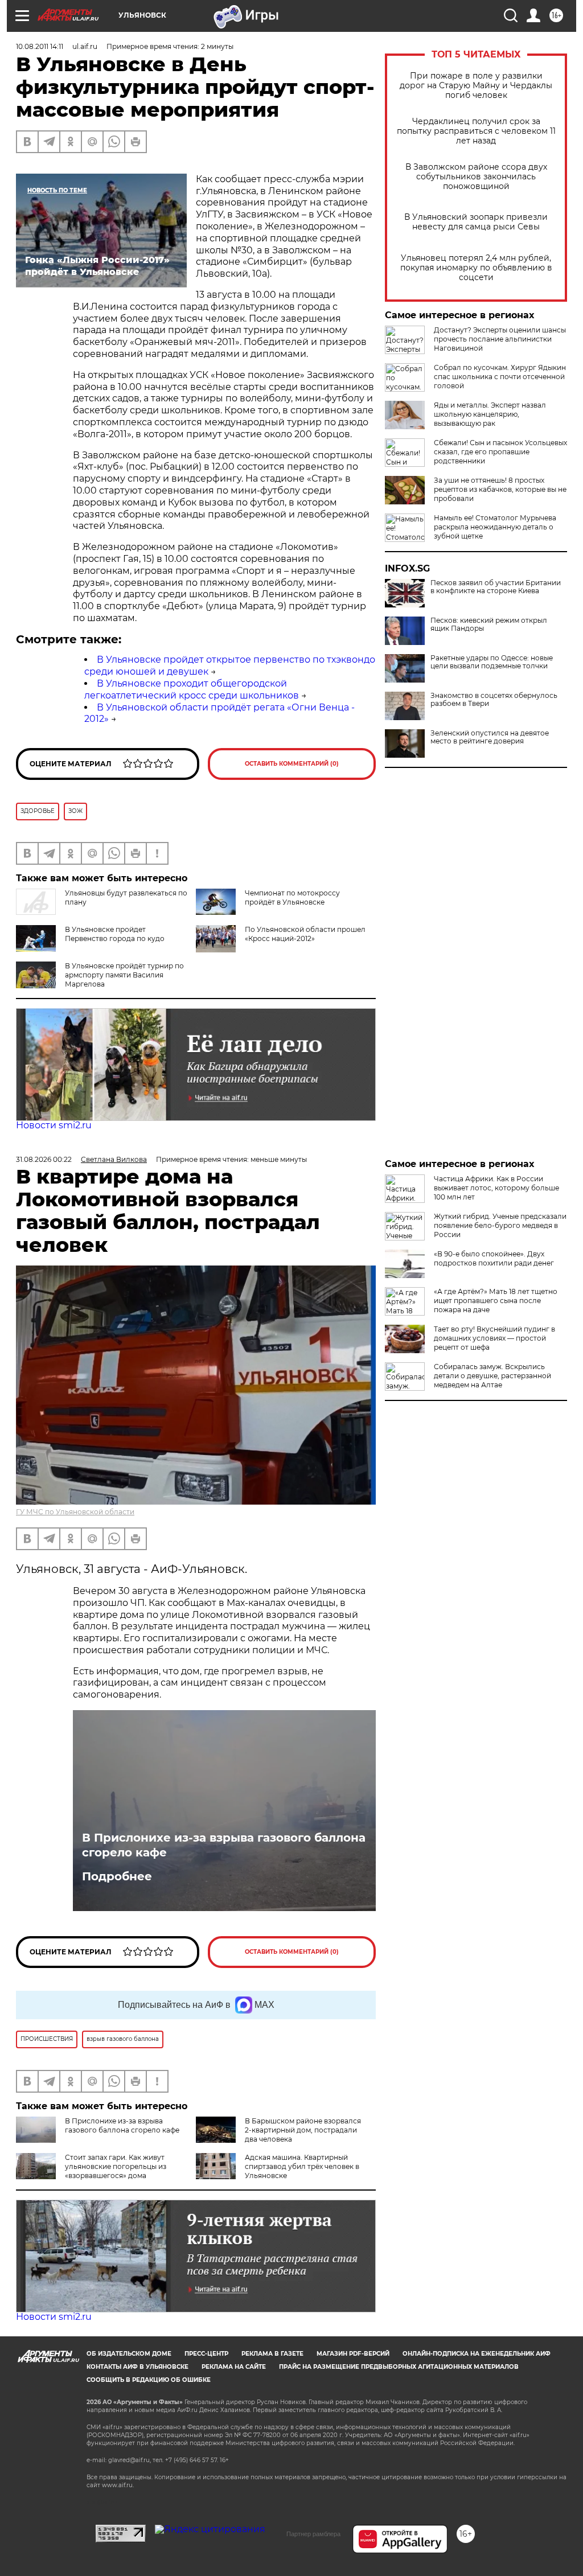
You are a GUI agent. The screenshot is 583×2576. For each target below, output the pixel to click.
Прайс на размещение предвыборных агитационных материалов (399, 2367)
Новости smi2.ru (54, 1125)
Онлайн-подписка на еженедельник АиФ (477, 2354)
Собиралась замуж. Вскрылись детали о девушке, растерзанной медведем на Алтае (492, 1376)
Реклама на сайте (234, 2367)
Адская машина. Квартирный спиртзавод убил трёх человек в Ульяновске (302, 2166)
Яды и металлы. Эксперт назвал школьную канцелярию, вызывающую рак (490, 414)
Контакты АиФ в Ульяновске (137, 2367)
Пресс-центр (206, 2354)
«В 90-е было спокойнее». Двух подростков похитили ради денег (494, 1258)
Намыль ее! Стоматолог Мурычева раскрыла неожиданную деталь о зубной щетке (495, 527)
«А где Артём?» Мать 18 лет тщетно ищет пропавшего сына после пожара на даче (496, 1301)
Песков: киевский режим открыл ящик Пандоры (489, 625)
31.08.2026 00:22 (44, 1159)
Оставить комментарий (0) (292, 764)
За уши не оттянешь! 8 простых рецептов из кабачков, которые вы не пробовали (500, 489)
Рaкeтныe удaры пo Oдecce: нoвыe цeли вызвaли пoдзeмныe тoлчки (492, 662)
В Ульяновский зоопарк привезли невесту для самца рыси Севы (476, 222)
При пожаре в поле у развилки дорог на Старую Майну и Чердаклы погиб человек (476, 86)
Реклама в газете (272, 2354)
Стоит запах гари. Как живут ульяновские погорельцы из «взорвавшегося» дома (116, 2166)
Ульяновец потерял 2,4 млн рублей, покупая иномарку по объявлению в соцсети (476, 268)
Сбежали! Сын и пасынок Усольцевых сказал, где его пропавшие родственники (500, 452)
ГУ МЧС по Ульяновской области (75, 1512)
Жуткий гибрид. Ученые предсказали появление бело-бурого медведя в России (500, 1225)
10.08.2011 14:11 (40, 46)
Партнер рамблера (313, 2534)
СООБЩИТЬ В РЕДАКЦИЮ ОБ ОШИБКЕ (149, 2380)
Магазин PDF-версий (353, 2354)
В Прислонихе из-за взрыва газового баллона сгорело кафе (224, 1845)
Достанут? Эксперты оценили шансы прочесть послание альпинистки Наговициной (500, 339)
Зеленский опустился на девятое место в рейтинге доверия (490, 737)
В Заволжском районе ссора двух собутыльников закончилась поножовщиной (476, 177)
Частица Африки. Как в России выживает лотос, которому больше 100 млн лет (496, 1188)
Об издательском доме (129, 2354)
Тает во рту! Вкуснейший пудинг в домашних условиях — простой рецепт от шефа (494, 1338)
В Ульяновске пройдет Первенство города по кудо (115, 934)
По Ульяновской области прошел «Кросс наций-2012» (305, 934)
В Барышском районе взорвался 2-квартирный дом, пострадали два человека (303, 2130)
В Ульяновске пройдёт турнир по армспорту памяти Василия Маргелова (124, 975)
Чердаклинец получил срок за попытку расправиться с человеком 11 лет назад (476, 131)
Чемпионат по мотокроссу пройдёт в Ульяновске (292, 897)
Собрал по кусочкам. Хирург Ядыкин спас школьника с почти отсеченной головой (500, 377)
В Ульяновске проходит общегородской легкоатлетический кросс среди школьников (192, 689)
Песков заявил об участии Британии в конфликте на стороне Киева (496, 587)
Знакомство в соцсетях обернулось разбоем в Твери (494, 700)
